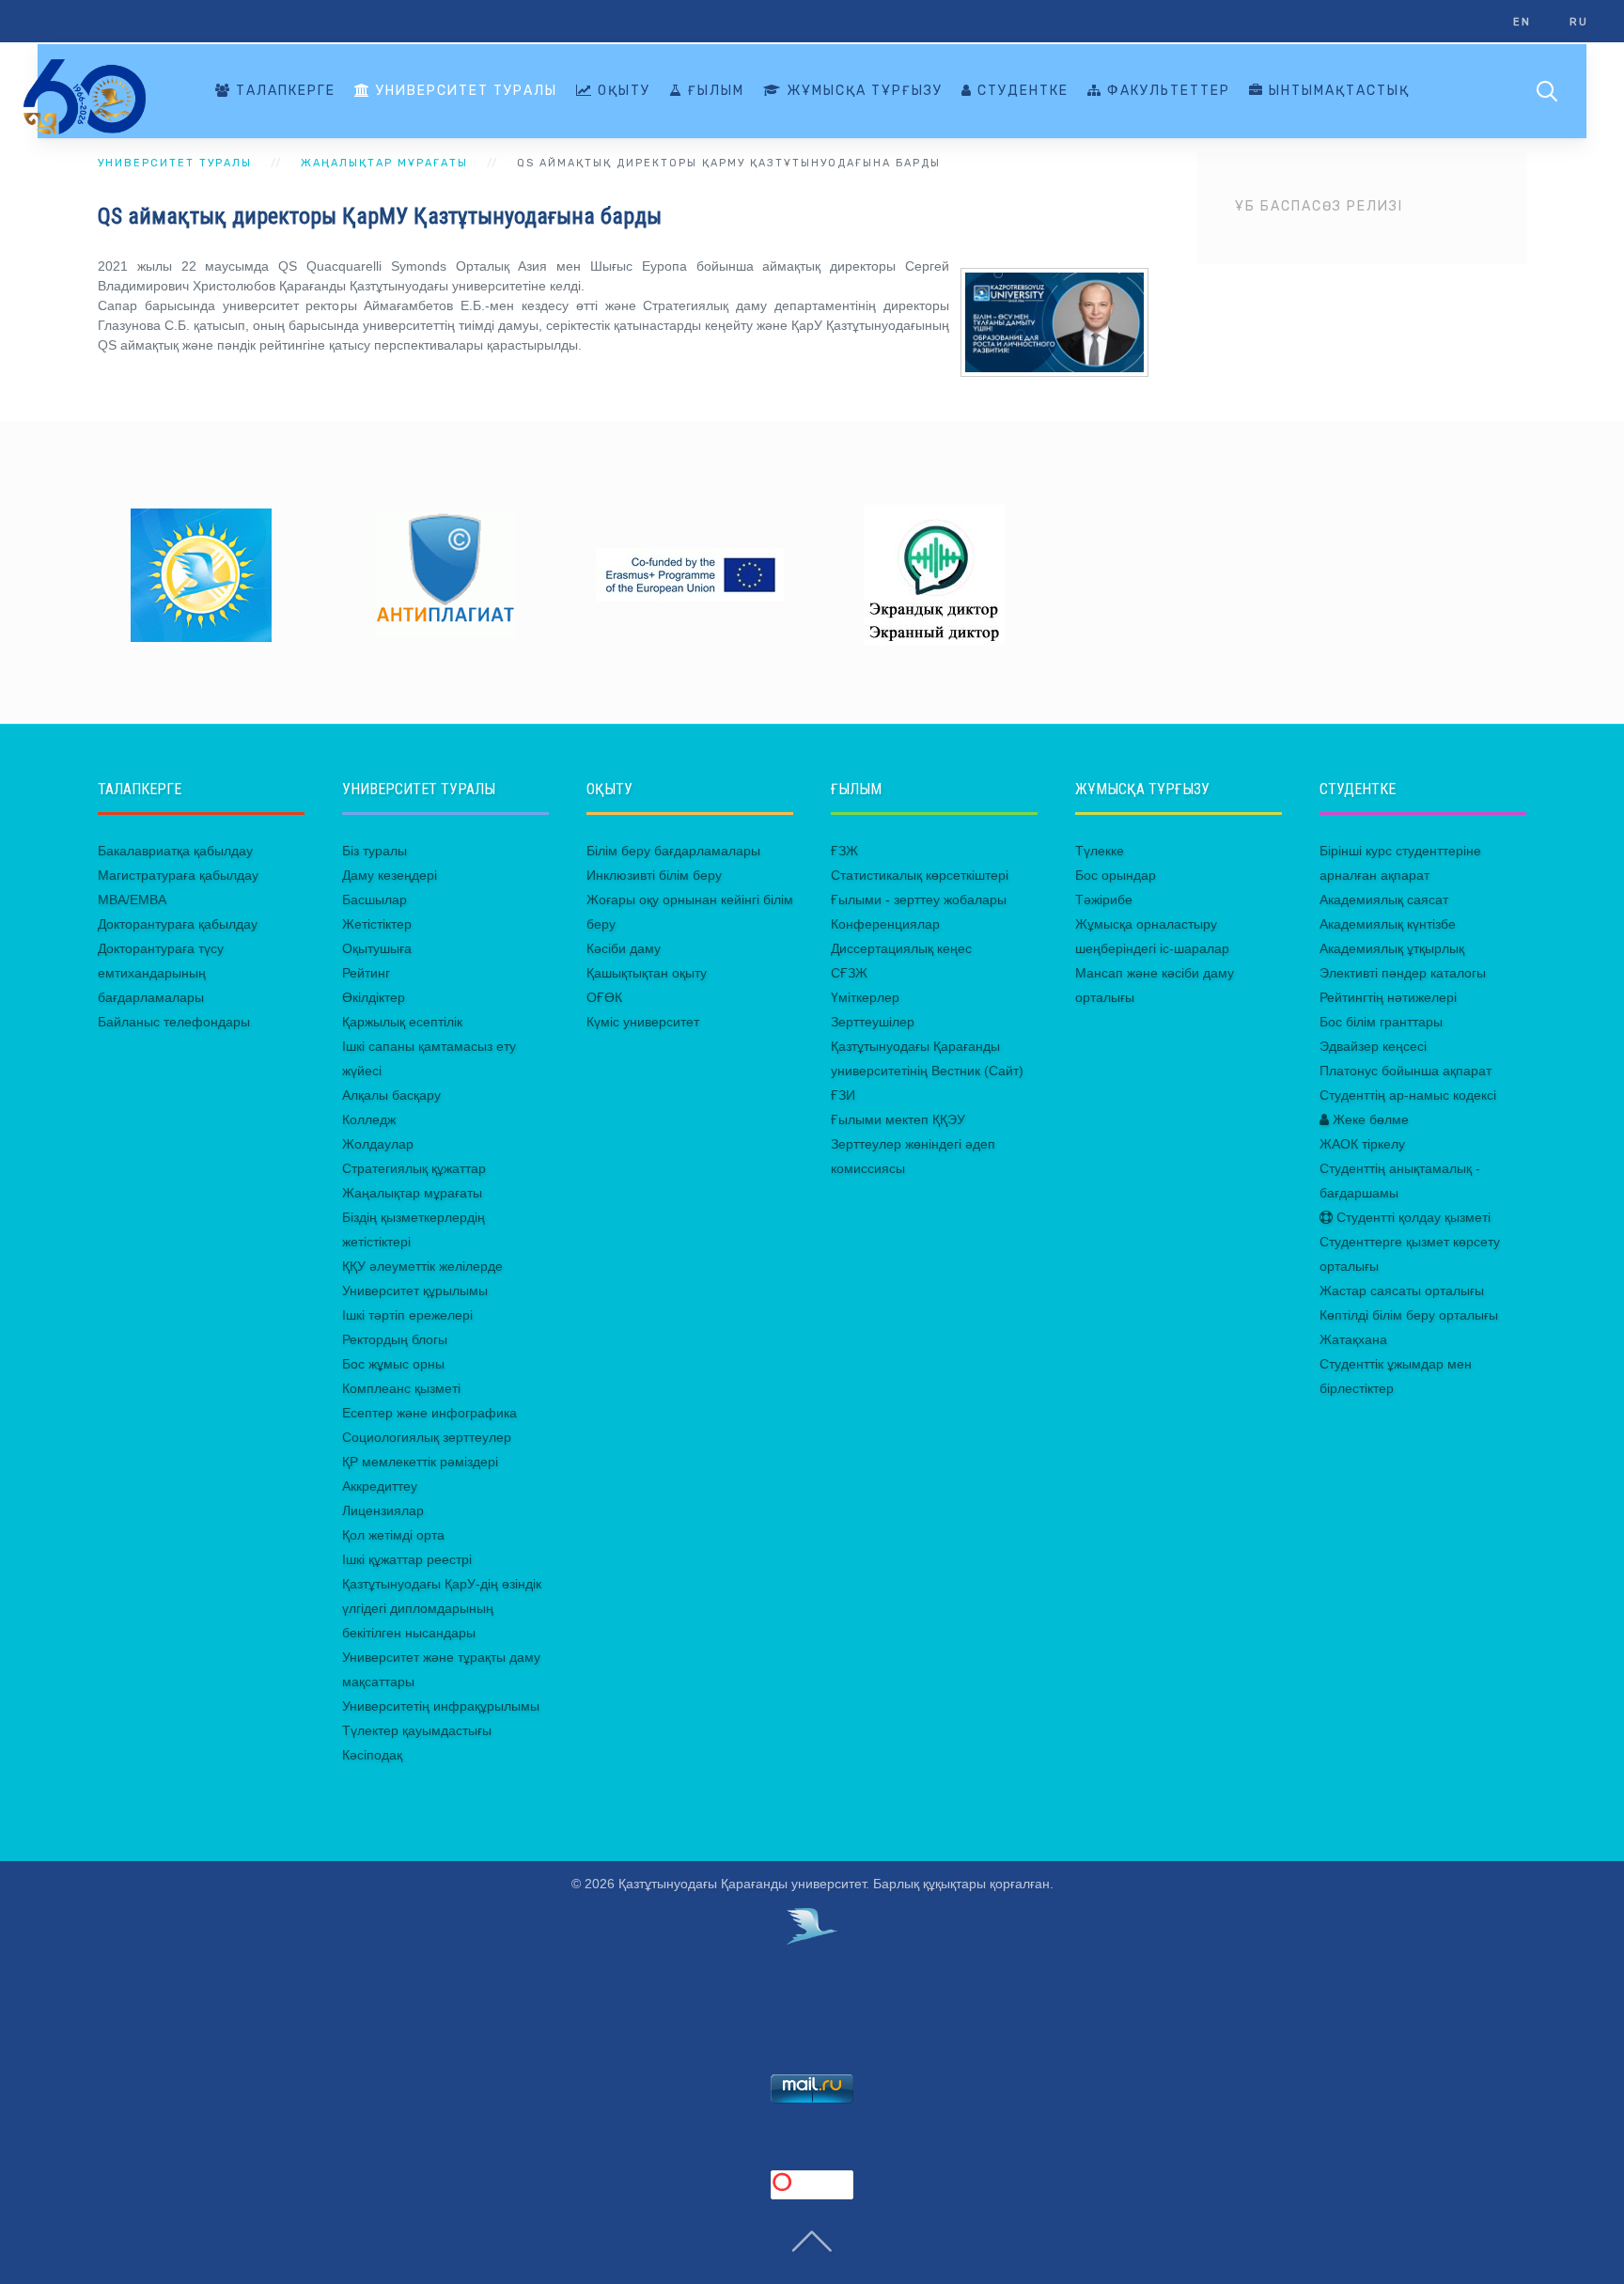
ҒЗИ (843, 1095)
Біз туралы (375, 851)
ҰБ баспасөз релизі (1319, 206)
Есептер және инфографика (429, 1413)
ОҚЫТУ (622, 91)
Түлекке (1100, 851)
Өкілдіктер (374, 997)
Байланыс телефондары (174, 1022)
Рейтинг (366, 973)
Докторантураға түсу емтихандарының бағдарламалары (161, 973)
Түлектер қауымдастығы (417, 1730)
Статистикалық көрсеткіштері (920, 875)
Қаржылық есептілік (402, 1022)
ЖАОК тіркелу (1362, 1144)
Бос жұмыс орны (393, 1364)
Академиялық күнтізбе (1388, 924)
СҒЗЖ (849, 973)
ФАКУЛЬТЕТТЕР (1166, 91)
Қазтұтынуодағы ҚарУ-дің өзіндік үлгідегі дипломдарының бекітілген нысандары (442, 1608)
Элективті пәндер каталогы (1403, 973)
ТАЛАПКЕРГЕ (283, 91)
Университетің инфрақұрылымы (441, 1706)
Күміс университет (643, 1022)
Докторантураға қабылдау (178, 924)
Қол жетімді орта (393, 1535)
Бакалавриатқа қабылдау (175, 851)
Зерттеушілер (873, 1022)
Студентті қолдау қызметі (1412, 1217)
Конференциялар (885, 924)
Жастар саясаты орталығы (1402, 1291)
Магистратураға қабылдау (178, 875)
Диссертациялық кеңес (901, 948)
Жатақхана (1353, 1339)
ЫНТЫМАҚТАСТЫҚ (1337, 91)
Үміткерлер (865, 997)
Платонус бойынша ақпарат (1405, 1071)
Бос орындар (1116, 875)
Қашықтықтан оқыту (647, 973)
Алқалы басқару (391, 1095)
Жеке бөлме (1369, 1119)
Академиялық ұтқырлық (1392, 948)
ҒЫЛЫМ (714, 91)
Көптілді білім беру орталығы (1409, 1315)
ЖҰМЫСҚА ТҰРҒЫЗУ (862, 91)
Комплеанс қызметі (401, 1388)
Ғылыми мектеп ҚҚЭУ (898, 1119)
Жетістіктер (377, 924)
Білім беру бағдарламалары (673, 851)
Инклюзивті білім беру (654, 875)
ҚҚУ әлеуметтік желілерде (422, 1266)
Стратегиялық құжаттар (414, 1168)
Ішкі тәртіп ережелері (407, 1315)
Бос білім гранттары (1381, 1022)
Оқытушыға (377, 948)
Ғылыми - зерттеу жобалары (919, 900)
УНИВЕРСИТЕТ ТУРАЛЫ (464, 91)
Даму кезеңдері (390, 875)
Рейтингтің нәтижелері (1388, 997)
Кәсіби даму (624, 948)
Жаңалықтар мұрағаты (412, 1193)
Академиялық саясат (1384, 900)
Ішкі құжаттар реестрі (407, 1559)
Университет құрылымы (415, 1291)
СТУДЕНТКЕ (1021, 91)
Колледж (369, 1119)
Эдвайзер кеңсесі (1373, 1046)
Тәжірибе (1104, 900)
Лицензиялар (383, 1510)
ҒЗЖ (844, 851)
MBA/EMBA (132, 900)
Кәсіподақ (372, 1755)
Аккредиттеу (380, 1486)
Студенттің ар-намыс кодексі (1408, 1095)
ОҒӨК (604, 997)
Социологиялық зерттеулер (427, 1437)
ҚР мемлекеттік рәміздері (420, 1462)
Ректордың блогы (395, 1339)
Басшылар (375, 900)
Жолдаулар (378, 1144)
